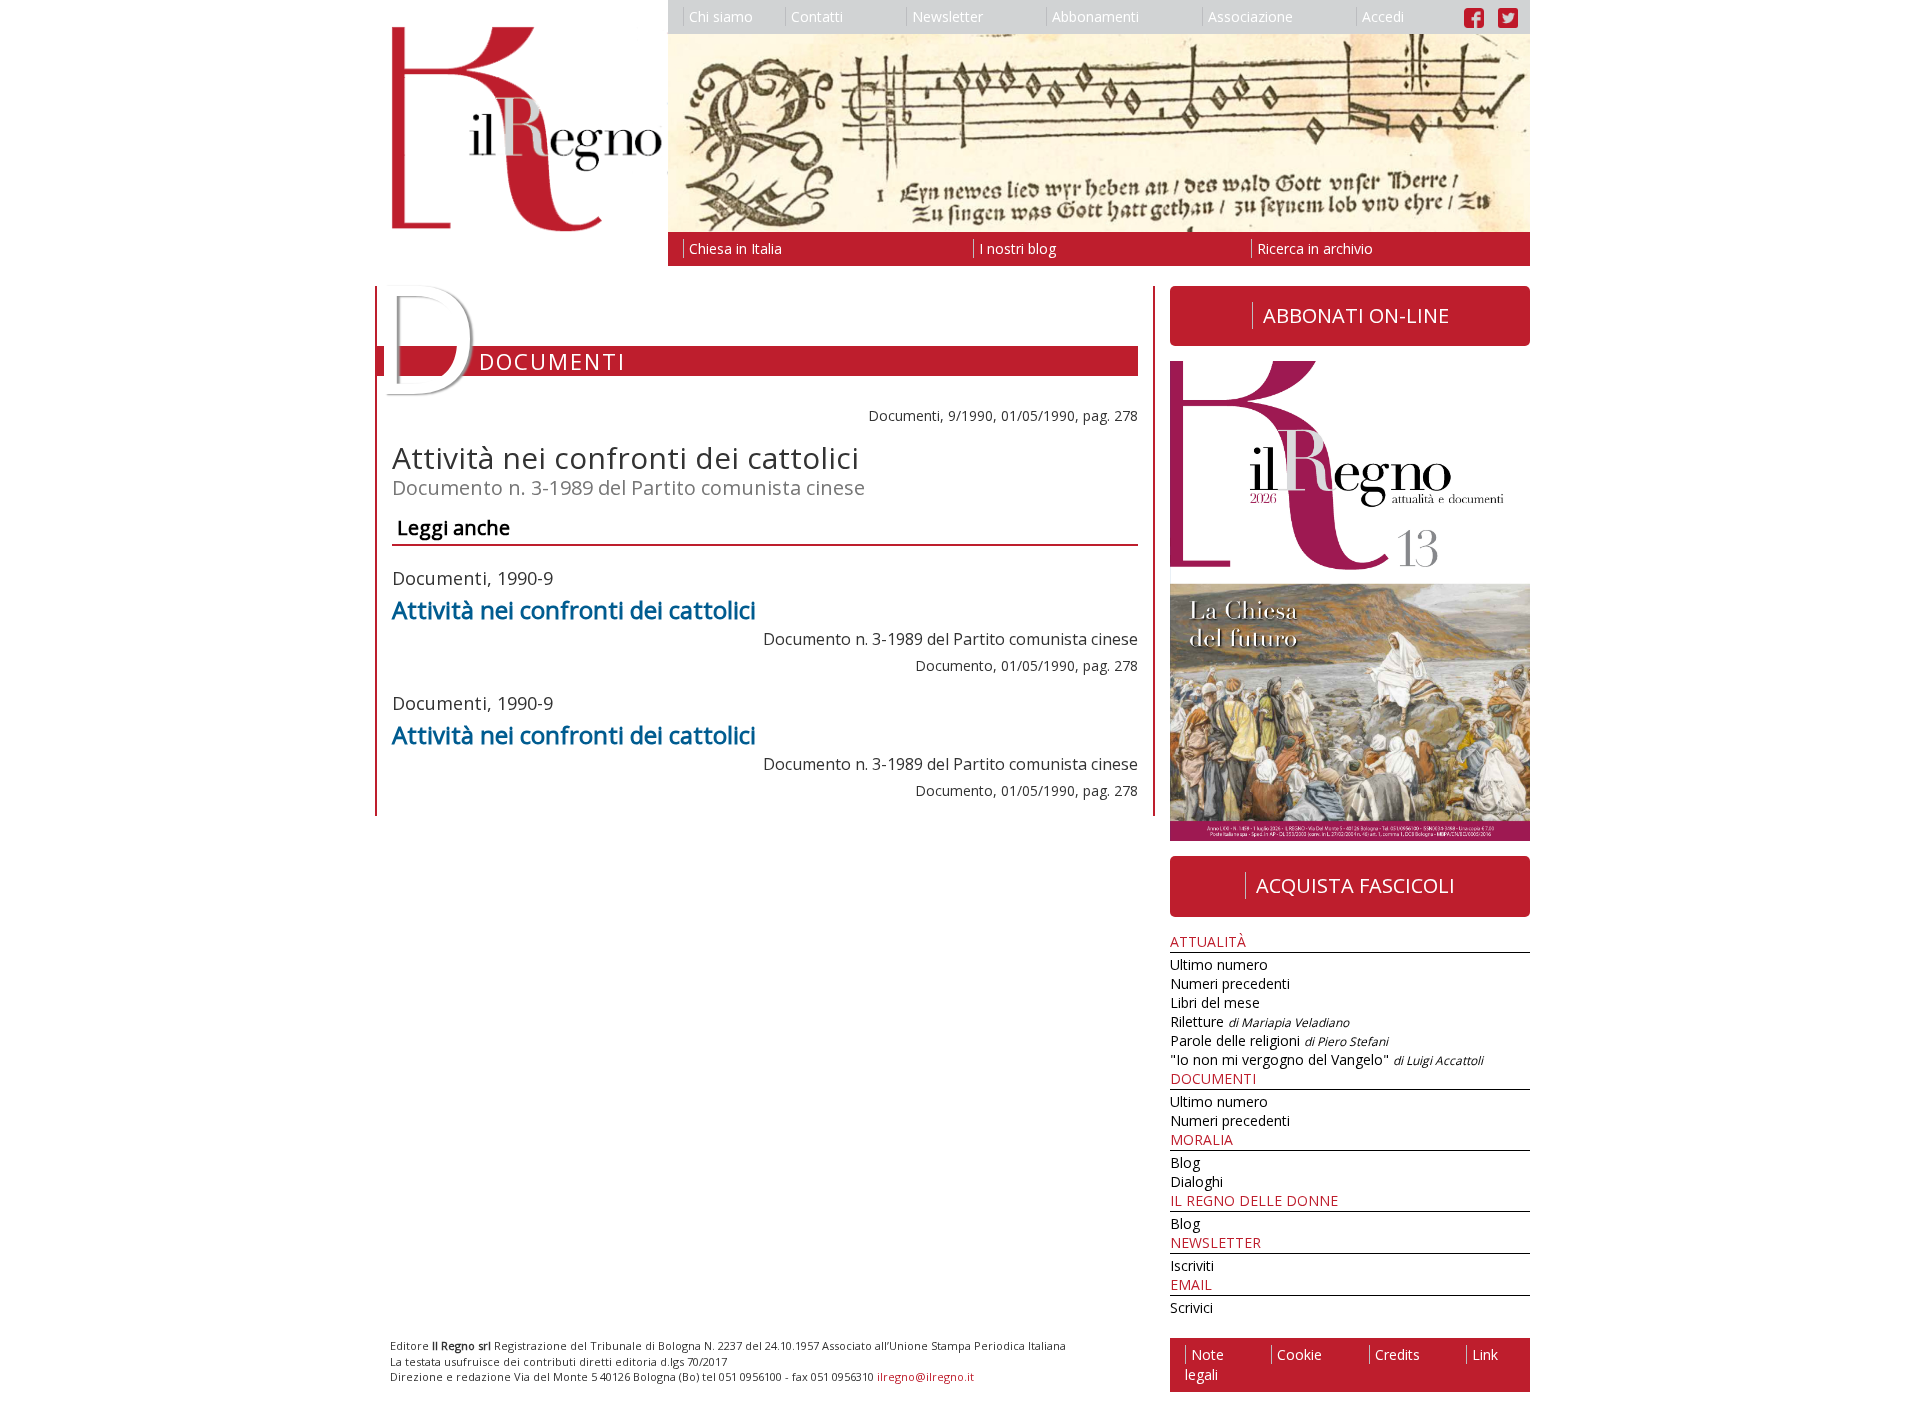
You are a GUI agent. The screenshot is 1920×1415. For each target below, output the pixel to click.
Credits (1397, 1354)
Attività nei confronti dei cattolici (574, 609)
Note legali (1204, 1364)
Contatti (817, 16)
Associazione (1250, 16)
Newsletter (947, 16)
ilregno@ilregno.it (925, 1376)
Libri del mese (1215, 1002)
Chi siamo (721, 16)
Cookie (1299, 1354)
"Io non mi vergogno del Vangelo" (1326, 1059)
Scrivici (1191, 1307)
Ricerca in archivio (1315, 248)
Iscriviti (1192, 1265)
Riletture (1259, 1021)
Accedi (1383, 16)
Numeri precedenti (1230, 983)
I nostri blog (1017, 248)
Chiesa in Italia (735, 248)
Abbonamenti (1095, 16)
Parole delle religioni (1279, 1040)
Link (1485, 1354)
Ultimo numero (1219, 964)
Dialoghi (1196, 1181)
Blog (1185, 1162)
